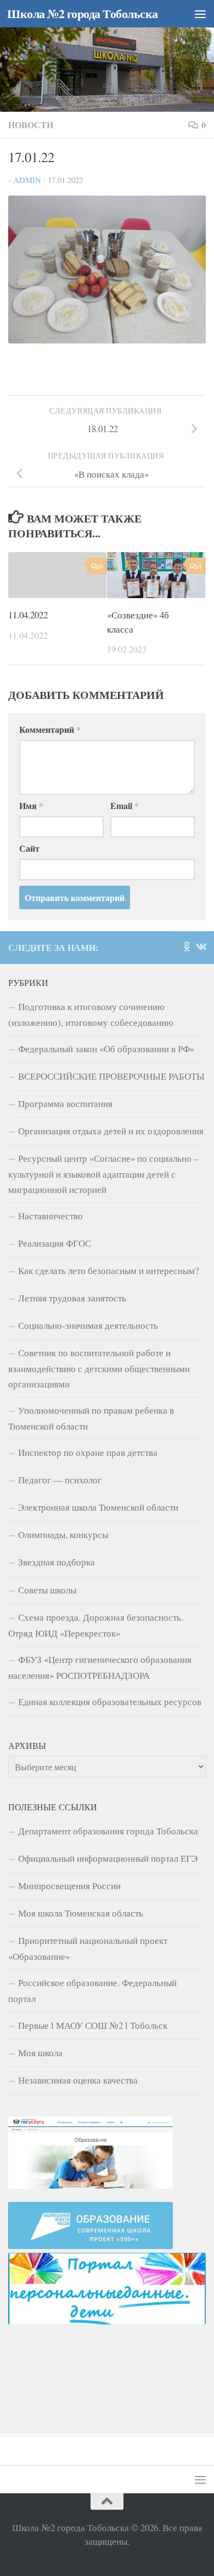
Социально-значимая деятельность (88, 1325)
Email (125, 805)
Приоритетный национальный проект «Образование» (88, 1948)
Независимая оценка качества (78, 2080)
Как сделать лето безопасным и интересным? (109, 1270)
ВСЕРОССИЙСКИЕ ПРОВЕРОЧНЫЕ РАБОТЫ (111, 1076)
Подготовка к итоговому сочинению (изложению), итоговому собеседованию (91, 1014)
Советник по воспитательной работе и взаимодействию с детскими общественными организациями (99, 1368)
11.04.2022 (28, 615)
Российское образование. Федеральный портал (92, 1990)
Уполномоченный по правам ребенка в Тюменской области (91, 1418)
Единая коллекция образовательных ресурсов (110, 1702)
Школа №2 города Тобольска (83, 13)
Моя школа (40, 2053)
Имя (31, 805)
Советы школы (47, 1590)
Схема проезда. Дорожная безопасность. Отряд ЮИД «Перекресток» (96, 1625)
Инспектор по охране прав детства (88, 1452)
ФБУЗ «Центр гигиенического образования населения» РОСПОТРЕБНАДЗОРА (100, 1667)
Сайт (29, 848)
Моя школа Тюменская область (81, 1913)
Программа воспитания (65, 1103)
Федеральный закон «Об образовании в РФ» (106, 1049)
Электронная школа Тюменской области (98, 1507)
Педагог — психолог (60, 1480)
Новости (31, 125)
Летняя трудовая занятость (72, 1298)
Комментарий (50, 729)
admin (27, 180)
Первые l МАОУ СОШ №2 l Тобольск (93, 2025)
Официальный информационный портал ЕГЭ (108, 1858)
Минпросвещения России (69, 1886)
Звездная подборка (57, 1562)
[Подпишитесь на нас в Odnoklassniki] (187, 946)
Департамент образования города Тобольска (108, 1831)
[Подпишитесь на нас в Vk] (201, 946)
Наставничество (50, 1216)
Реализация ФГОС (55, 1243)
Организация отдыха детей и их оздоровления (111, 1131)
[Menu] (200, 14)
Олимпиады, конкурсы (63, 1534)
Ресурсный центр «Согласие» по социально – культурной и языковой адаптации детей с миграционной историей (103, 1174)
